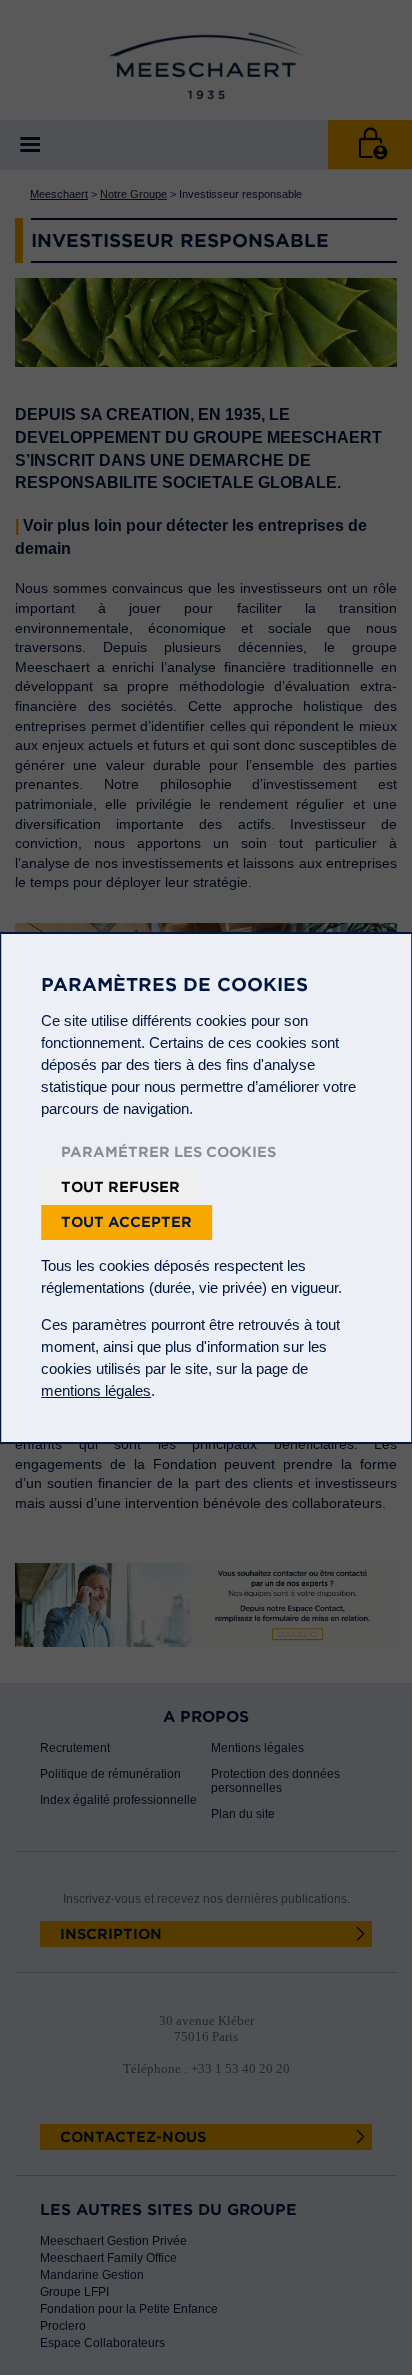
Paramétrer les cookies (168, 1152)
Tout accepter (126, 1222)
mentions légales (96, 1390)
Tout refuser (120, 1187)
